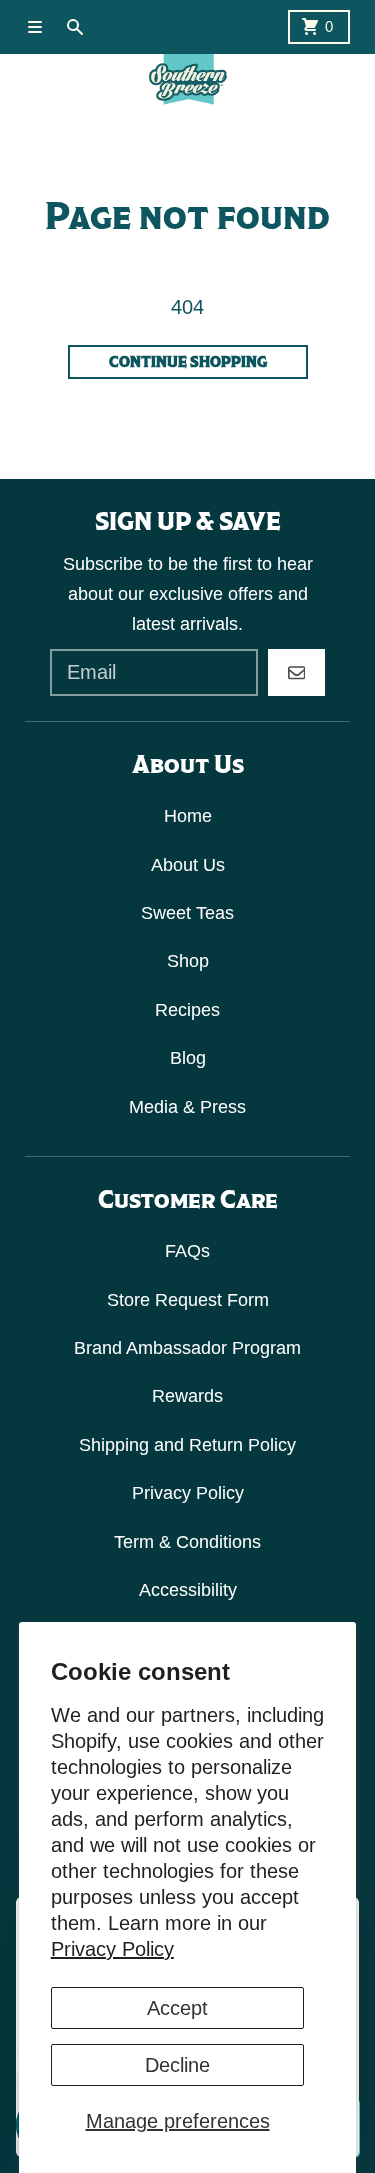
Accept (177, 2008)
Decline (177, 2065)
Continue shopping (188, 362)
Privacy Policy (112, 1949)
